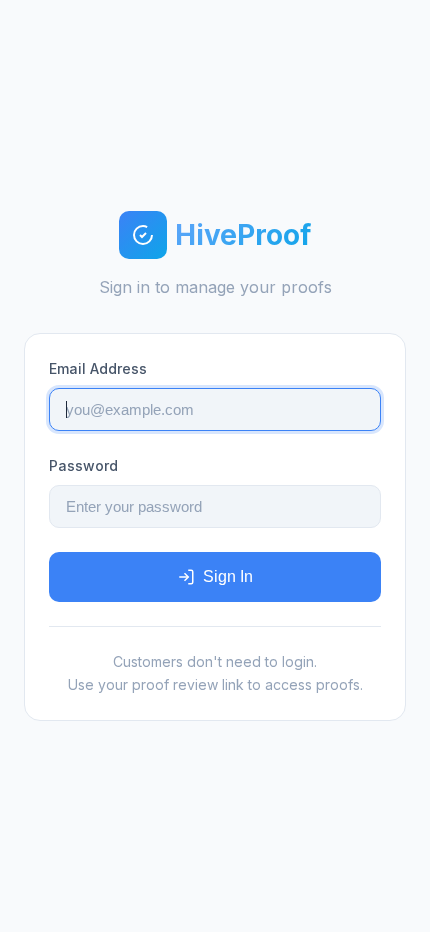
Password (83, 465)
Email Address (98, 368)
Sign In (228, 576)
